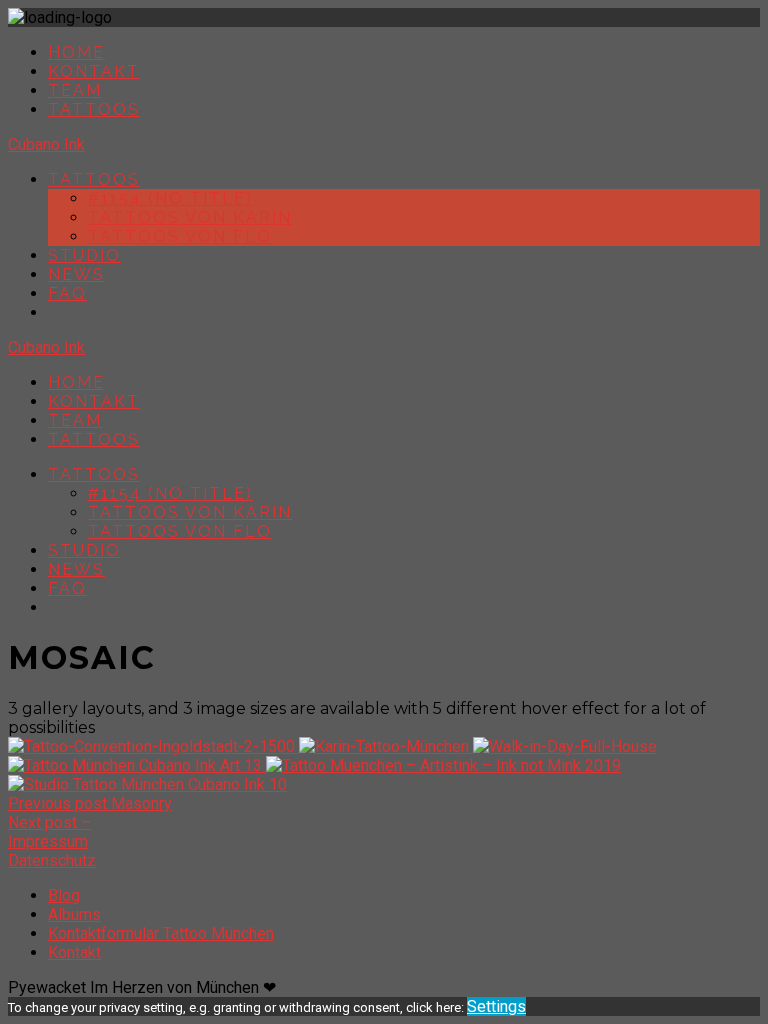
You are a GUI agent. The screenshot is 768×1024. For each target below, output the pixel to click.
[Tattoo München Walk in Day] (565, 746)
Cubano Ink (46, 144)
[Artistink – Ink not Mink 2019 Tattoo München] (443, 765)
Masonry (90, 803)
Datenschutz (52, 860)
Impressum (48, 841)
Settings (496, 1006)
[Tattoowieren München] (137, 765)
